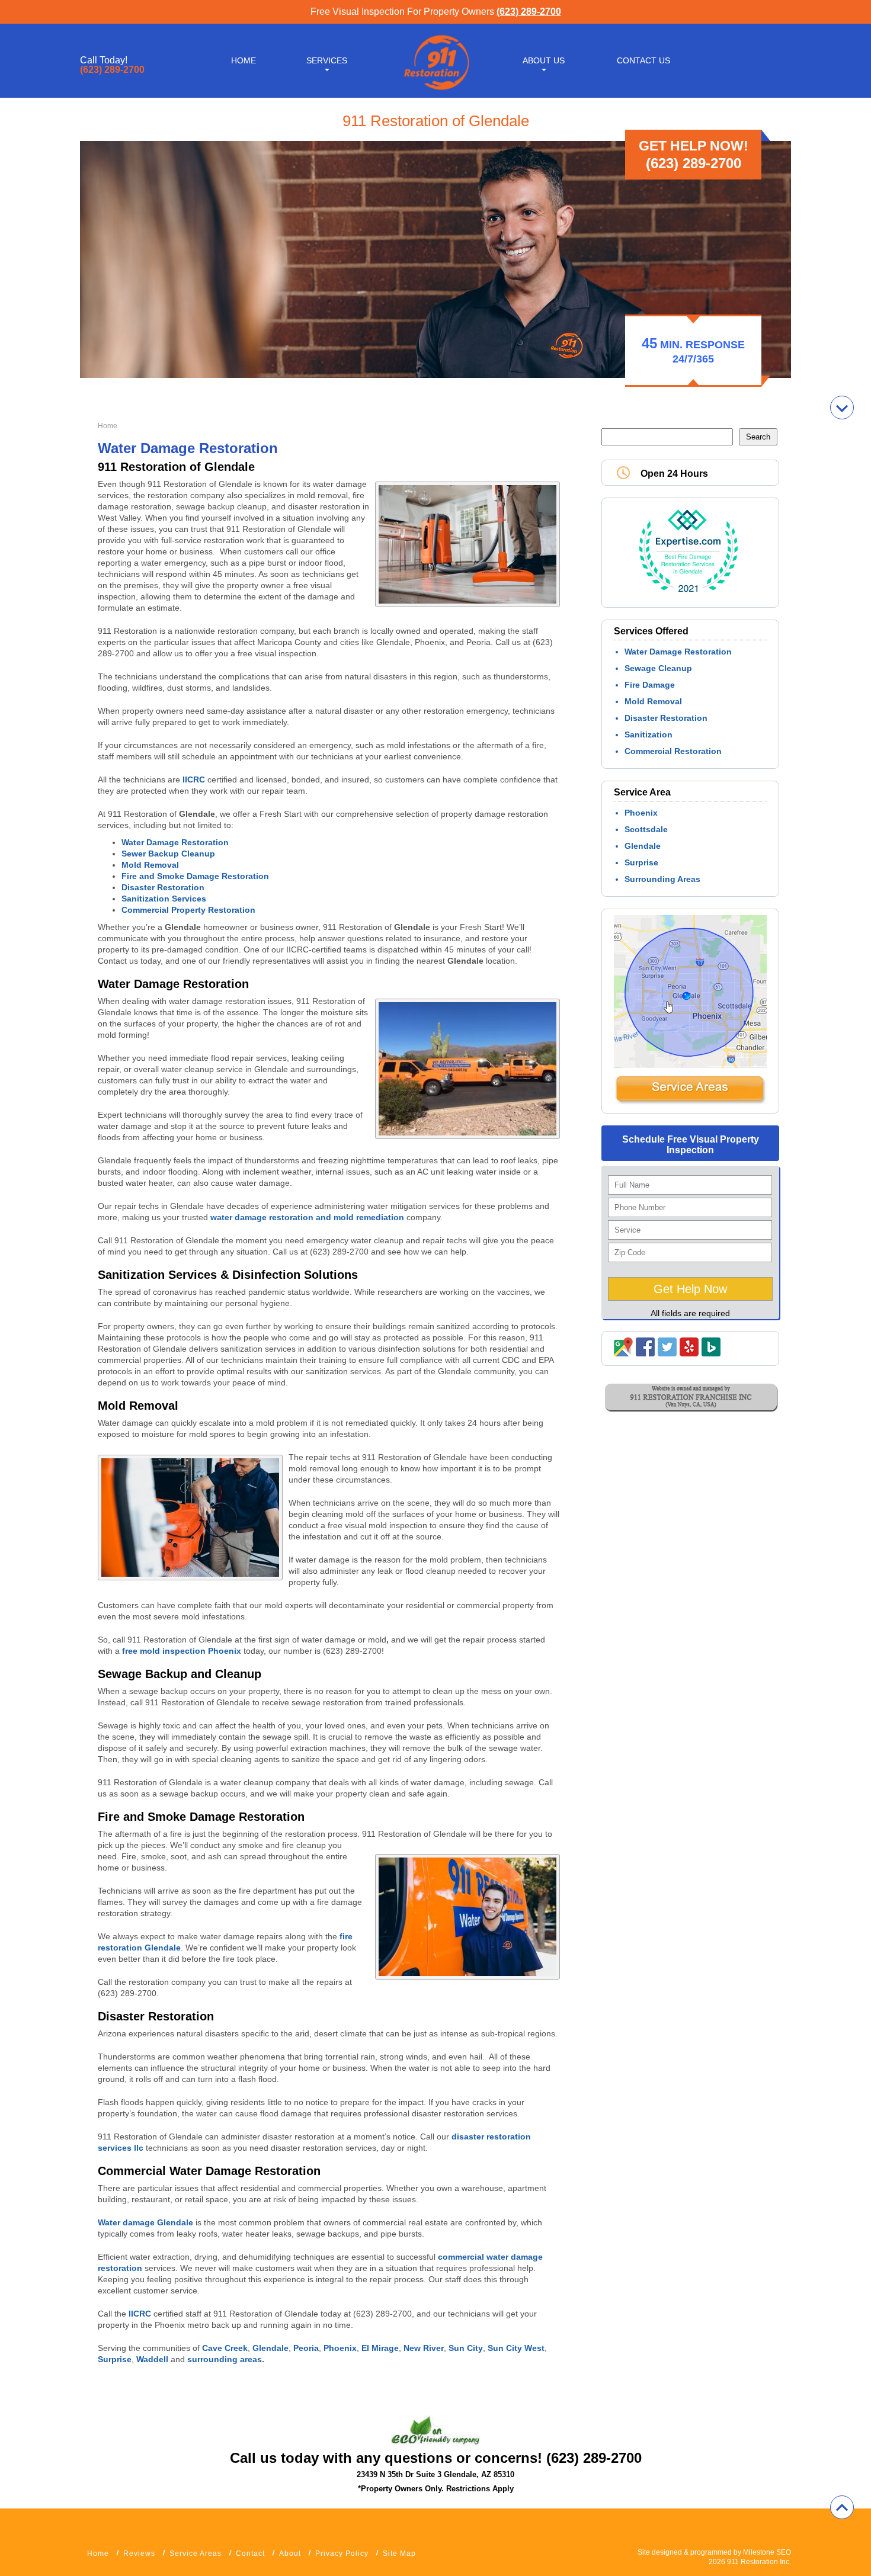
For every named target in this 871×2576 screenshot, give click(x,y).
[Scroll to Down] (842, 408)
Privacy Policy (342, 2553)
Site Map (399, 2553)
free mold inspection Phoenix (182, 1651)
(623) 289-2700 (529, 12)
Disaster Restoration (666, 718)
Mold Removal (653, 701)
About (290, 2553)
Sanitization (649, 734)
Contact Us (643, 60)
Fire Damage (650, 685)
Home (244, 60)
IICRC (194, 779)
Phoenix (641, 813)
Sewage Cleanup (658, 668)
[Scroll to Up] (842, 2507)
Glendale (643, 846)
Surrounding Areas (662, 879)
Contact (250, 2553)
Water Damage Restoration (678, 652)
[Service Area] (690, 1102)
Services (327, 60)
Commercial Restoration (673, 751)
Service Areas (196, 2553)
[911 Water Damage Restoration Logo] (435, 91)
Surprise (641, 862)
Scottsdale (646, 829)
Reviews (139, 2553)
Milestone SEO (767, 2552)
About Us (544, 60)
